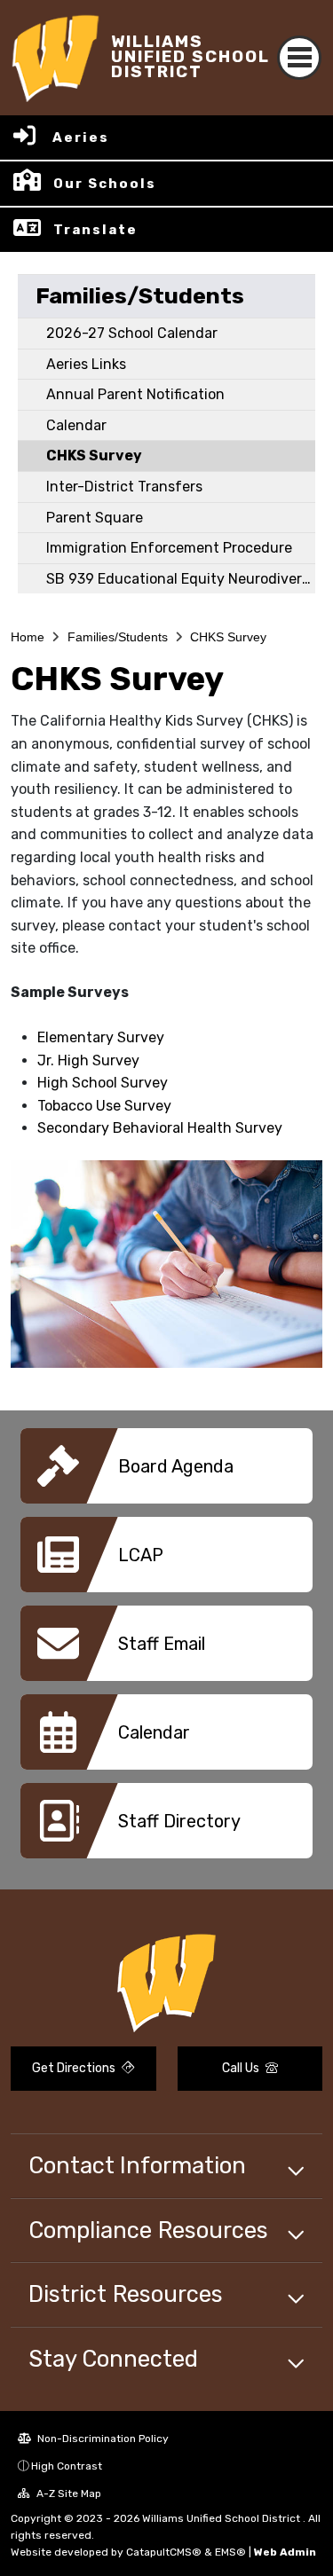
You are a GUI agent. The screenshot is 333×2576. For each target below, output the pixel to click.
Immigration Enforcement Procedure (169, 548)
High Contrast (67, 2466)
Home (28, 637)
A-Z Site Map (67, 2494)
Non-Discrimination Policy (102, 2439)
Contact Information (137, 2165)
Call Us (242, 2068)
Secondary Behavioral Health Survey (160, 1128)
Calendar (76, 425)
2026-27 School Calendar (132, 333)
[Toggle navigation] (299, 58)
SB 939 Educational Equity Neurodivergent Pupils (181, 579)
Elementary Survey (101, 1037)
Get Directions (75, 2068)
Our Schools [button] (105, 184)
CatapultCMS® (164, 2552)
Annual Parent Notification (135, 394)
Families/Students (140, 296)
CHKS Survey (94, 456)
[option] (166, 1473)
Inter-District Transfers (124, 487)
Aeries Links (86, 364)
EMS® (230, 2552)
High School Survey (103, 1083)
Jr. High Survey (88, 1060)
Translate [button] (95, 230)
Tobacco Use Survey (104, 1106)
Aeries (81, 137)
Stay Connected (113, 2359)
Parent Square (95, 518)
